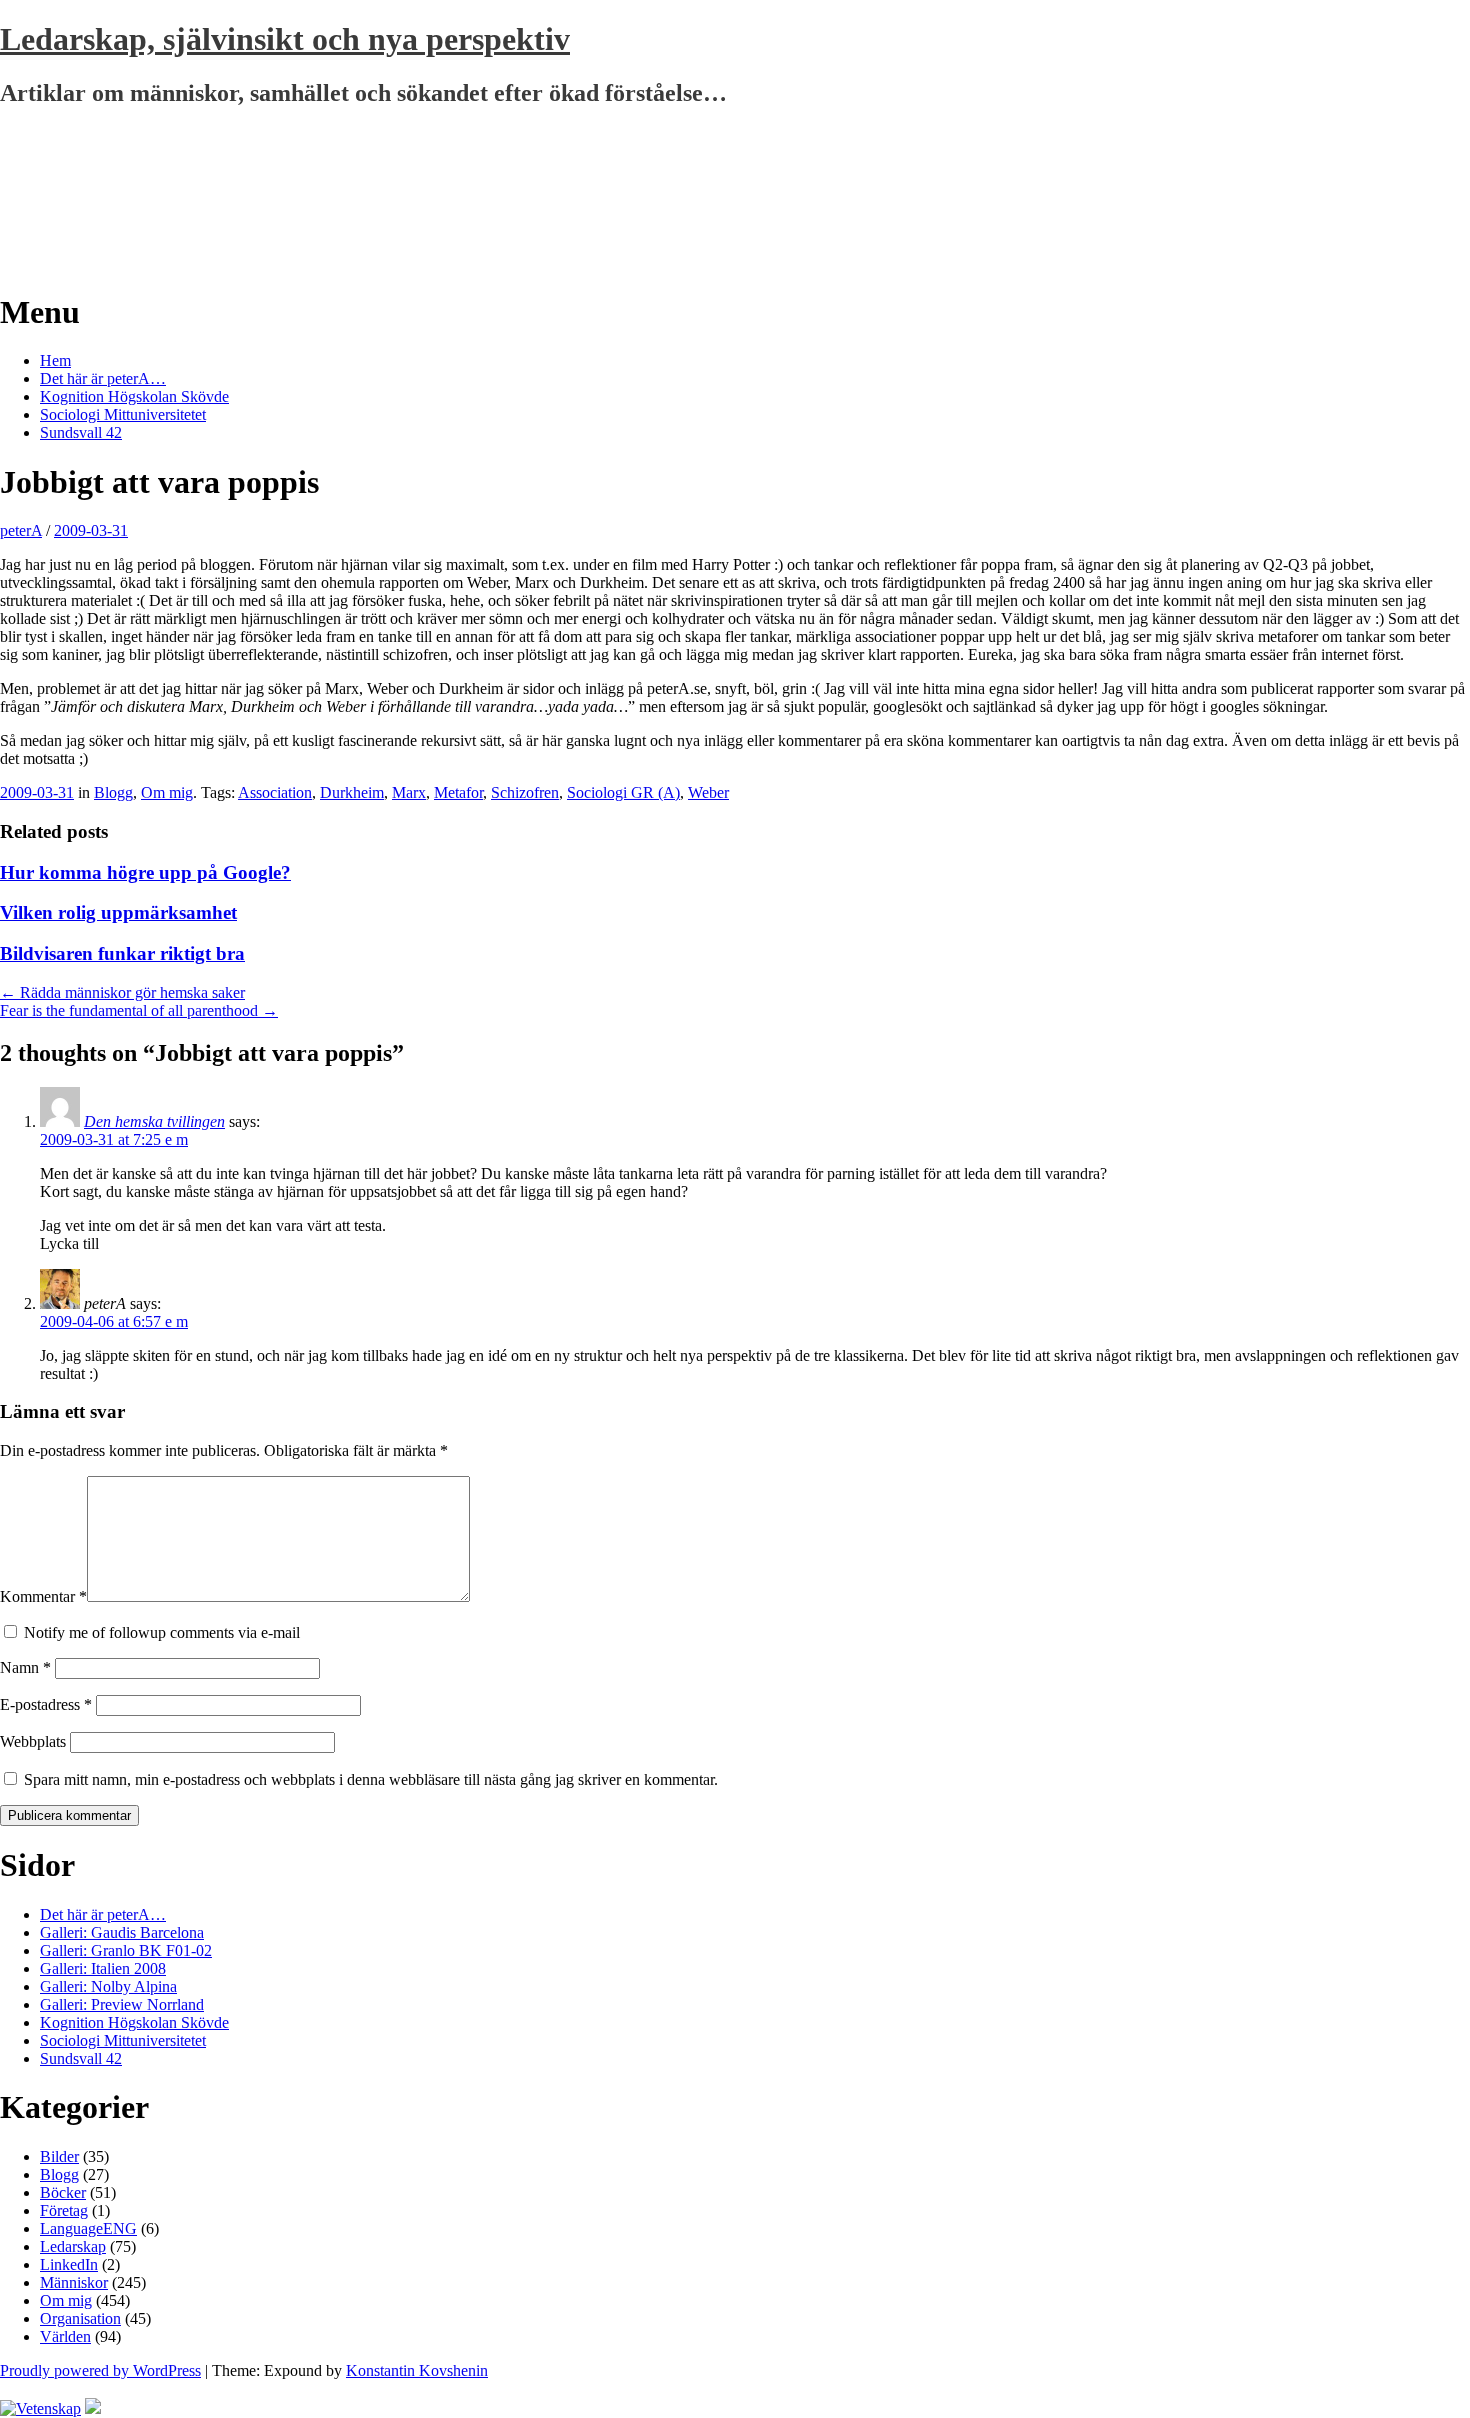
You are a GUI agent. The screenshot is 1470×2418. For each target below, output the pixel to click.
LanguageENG (88, 2228)
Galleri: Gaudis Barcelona (122, 1932)
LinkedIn (69, 2264)
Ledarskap (73, 2246)
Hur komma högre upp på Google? (145, 872)
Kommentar (43, 1596)
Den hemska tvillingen (154, 1121)
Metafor (458, 792)
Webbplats (33, 1741)
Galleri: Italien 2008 (103, 1968)
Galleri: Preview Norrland (122, 2004)
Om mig (167, 792)
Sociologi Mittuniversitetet (123, 414)
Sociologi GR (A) (623, 792)
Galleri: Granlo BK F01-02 (126, 1950)
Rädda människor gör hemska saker (122, 992)
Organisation (80, 2318)
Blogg (113, 792)
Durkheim (352, 792)
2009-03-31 (91, 530)
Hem (55, 360)
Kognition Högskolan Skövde (134, 396)
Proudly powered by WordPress (100, 2370)
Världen (65, 2336)
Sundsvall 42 (81, 432)
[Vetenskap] (40, 2408)
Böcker (63, 2192)
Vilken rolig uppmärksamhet (118, 912)
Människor (74, 2282)
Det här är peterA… (103, 378)
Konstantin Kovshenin (417, 2370)
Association (275, 792)
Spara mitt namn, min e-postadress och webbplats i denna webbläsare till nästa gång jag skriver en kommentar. (371, 1779)
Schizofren (525, 792)
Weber (708, 792)
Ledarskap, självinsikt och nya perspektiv (285, 39)
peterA (21, 530)
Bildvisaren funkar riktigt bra (122, 953)
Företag (64, 2210)
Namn (25, 1667)
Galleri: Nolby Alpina (108, 1986)
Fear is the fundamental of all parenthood (139, 1010)
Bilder (59, 2156)
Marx (409, 792)
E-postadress (46, 1704)
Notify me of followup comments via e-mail (162, 1632)
